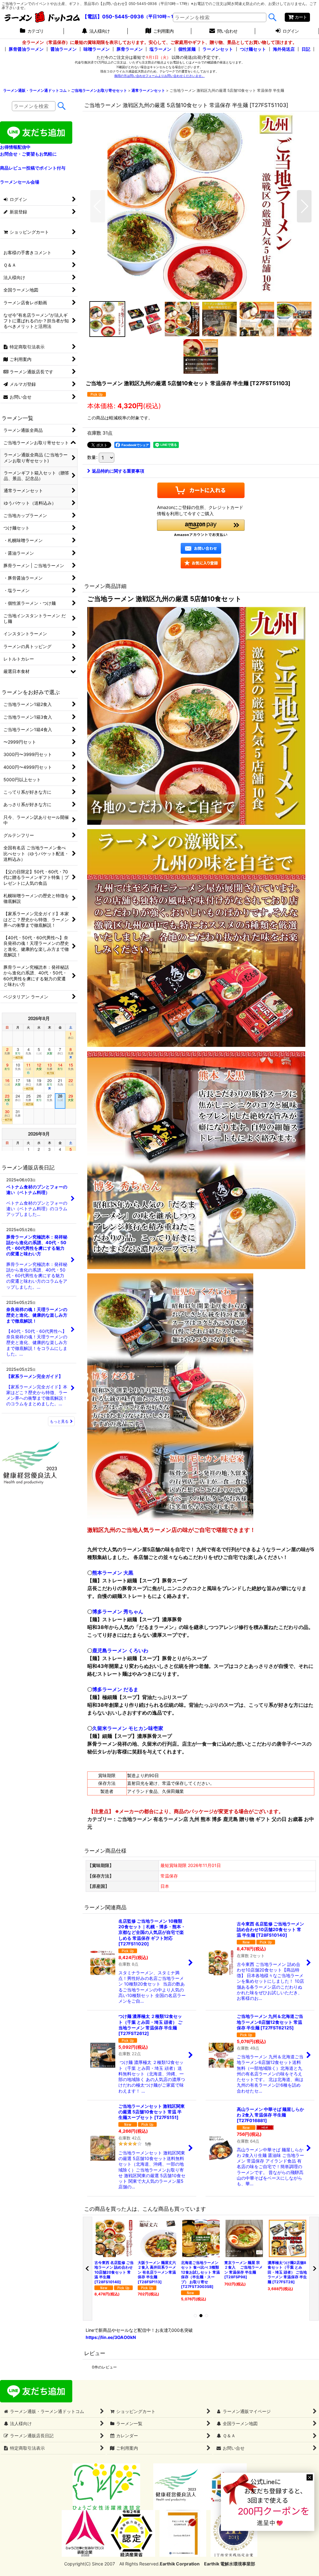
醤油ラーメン (64, 49)
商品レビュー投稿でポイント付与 (33, 168)
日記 (306, 49)
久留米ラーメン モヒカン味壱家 (128, 1728)
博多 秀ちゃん (118, 1612)
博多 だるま (115, 1689)
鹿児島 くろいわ (120, 1650)
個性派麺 (187, 49)
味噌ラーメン (97, 49)
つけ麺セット (253, 49)
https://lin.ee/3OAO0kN (111, 2337)
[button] (98, 206)
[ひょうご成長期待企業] (183, 2533)
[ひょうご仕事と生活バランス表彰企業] (85, 2533)
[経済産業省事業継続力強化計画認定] (132, 2533)
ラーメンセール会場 (20, 182)
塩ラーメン (160, 49)
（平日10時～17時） (164, 17)
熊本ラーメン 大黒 (113, 1573)
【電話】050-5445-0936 (113, 16)
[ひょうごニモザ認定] (106, 2486)
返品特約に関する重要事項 (118, 471)
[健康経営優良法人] (174, 2486)
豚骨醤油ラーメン (26, 49)
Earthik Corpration (180, 2564)
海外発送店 (284, 49)
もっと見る (59, 1421)
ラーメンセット (218, 49)
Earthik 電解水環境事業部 (230, 2564)
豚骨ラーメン (130, 49)
